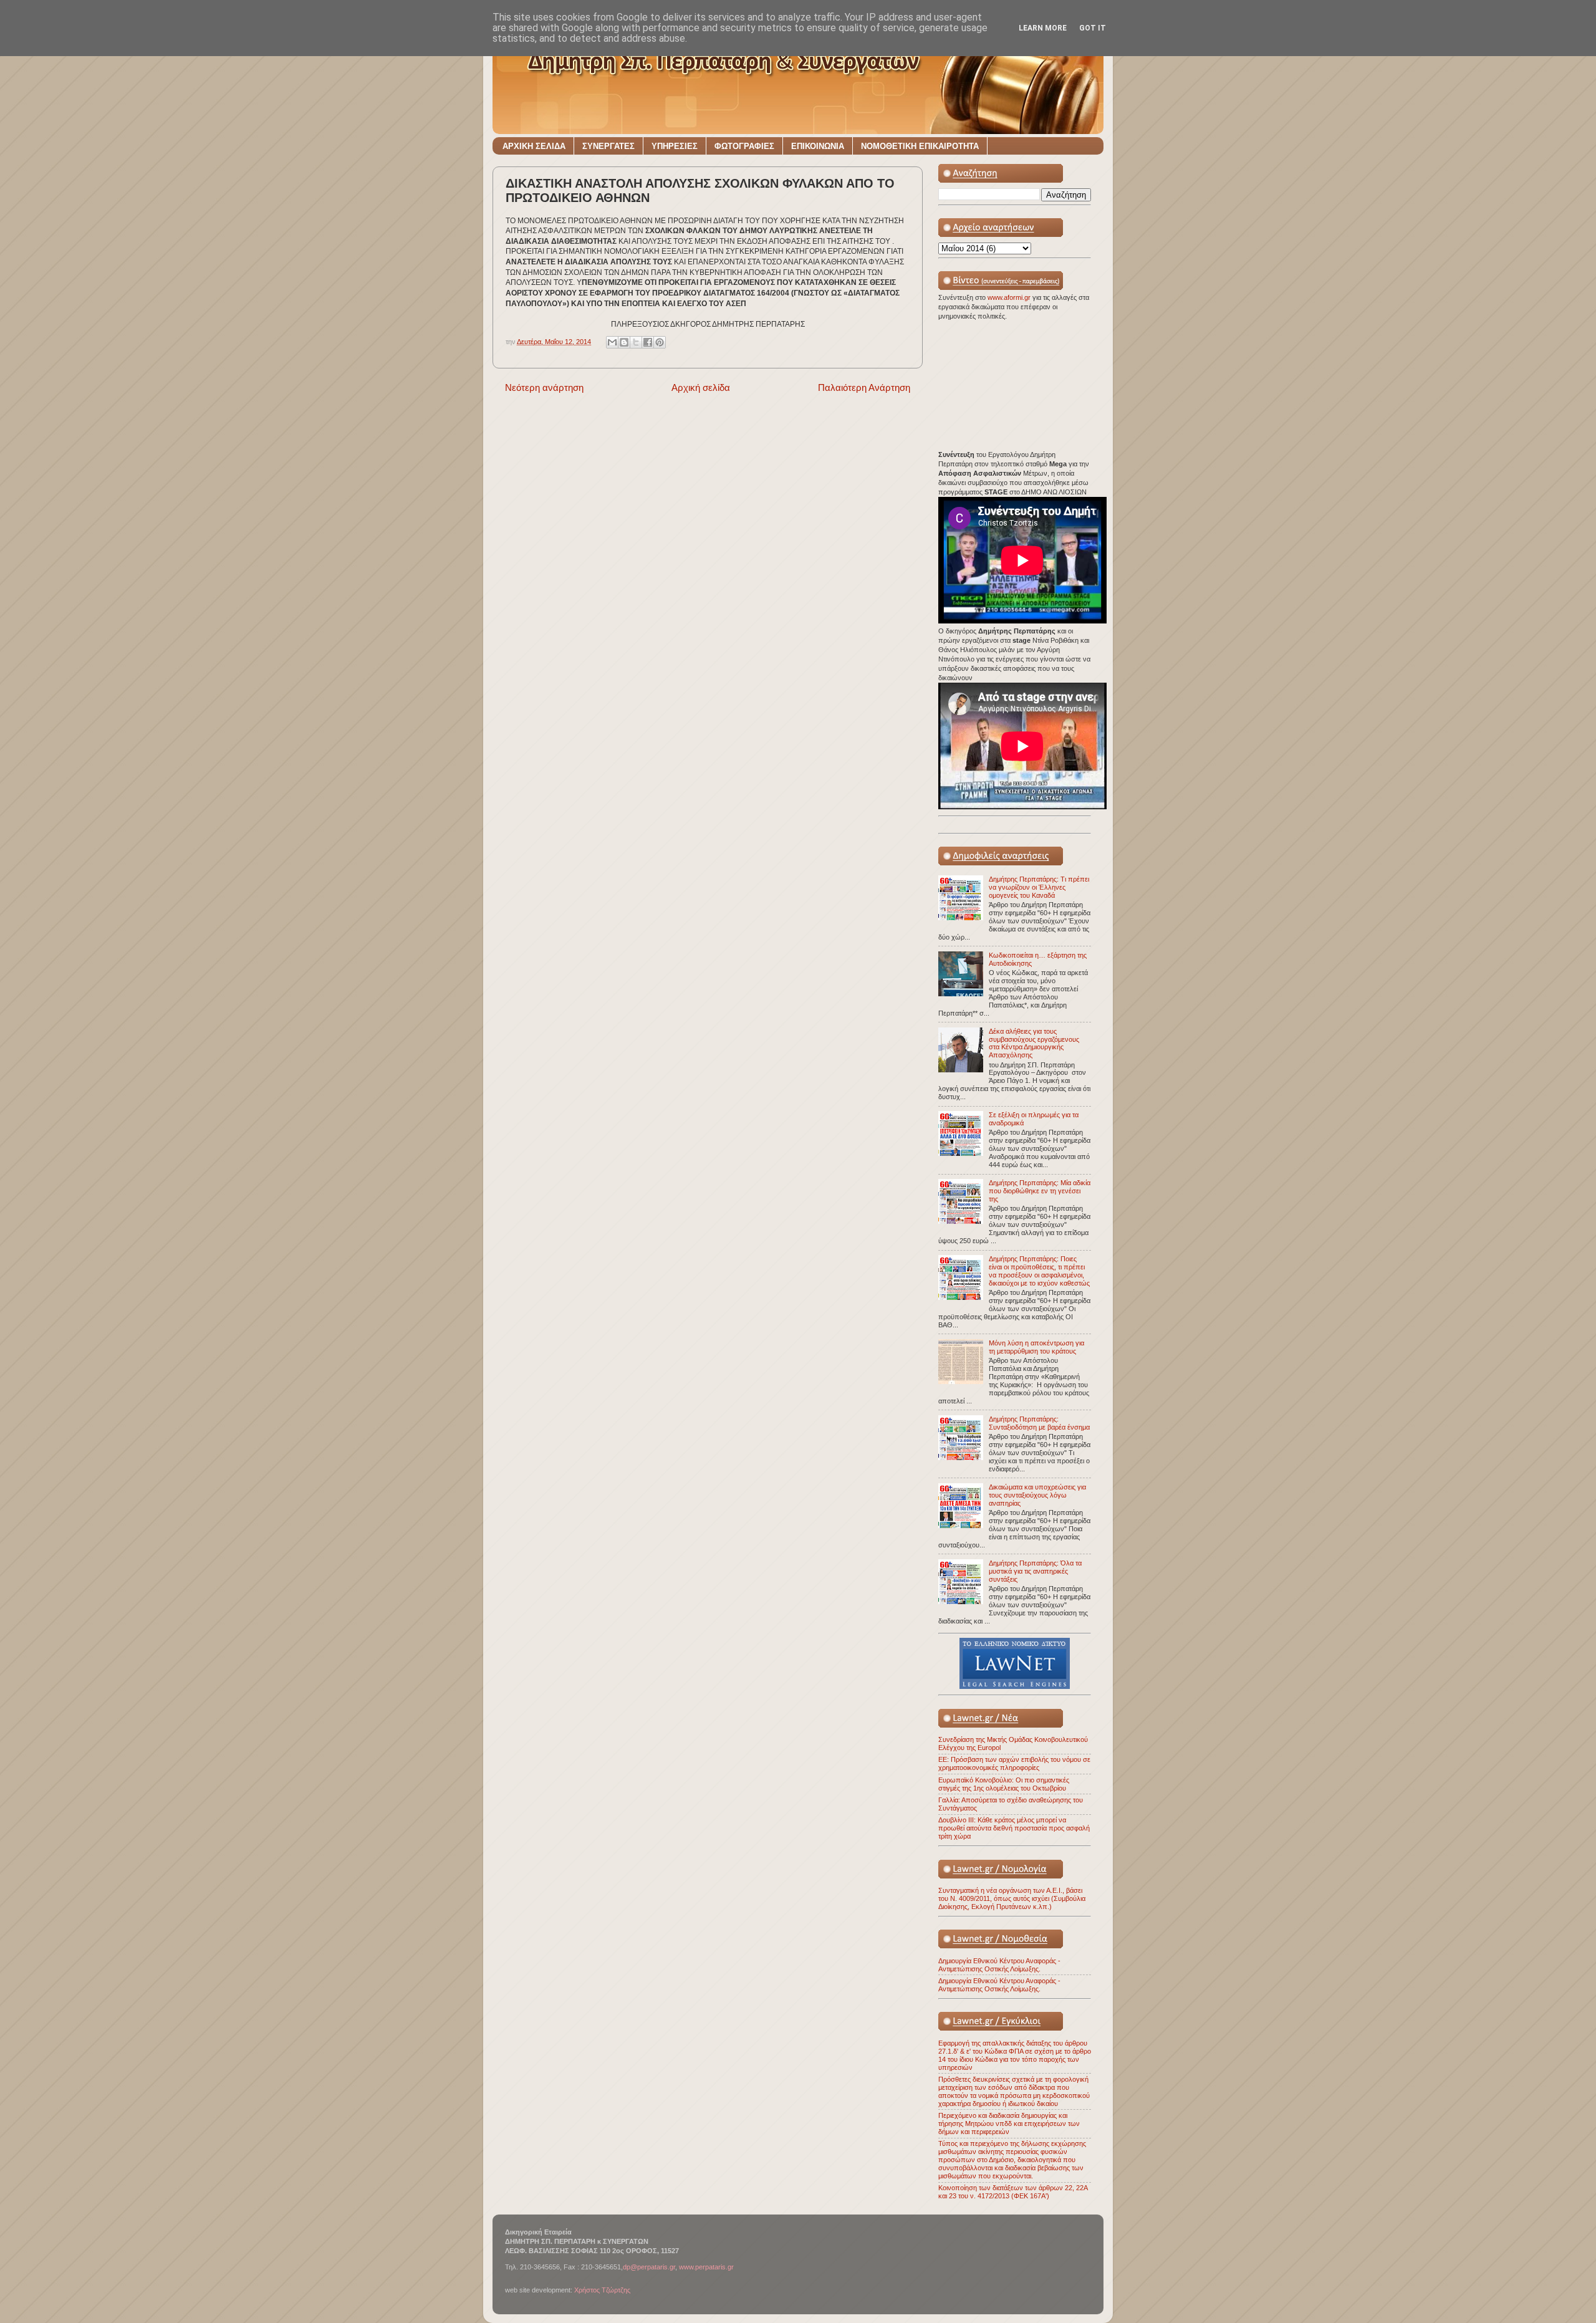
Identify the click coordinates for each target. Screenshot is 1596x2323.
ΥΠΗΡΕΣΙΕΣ (675, 146)
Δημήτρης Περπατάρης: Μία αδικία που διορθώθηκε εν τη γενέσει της (1040, 1191)
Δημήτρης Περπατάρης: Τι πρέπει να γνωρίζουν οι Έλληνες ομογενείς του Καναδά (1039, 887)
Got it (1093, 28)
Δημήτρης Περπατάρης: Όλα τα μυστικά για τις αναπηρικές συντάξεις (1035, 1571)
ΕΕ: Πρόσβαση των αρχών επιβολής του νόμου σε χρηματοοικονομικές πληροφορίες (1014, 1763)
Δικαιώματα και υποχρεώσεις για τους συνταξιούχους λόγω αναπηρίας (1037, 1495)
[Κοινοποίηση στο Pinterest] (660, 342)
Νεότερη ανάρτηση (544, 387)
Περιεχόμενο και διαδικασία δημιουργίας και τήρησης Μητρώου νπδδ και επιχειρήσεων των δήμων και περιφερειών (1009, 2123)
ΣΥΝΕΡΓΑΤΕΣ (608, 146)
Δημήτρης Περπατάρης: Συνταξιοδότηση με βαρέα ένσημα (1039, 1423)
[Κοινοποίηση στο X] (636, 342)
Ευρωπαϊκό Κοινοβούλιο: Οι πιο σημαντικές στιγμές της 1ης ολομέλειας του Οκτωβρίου (1004, 1784)
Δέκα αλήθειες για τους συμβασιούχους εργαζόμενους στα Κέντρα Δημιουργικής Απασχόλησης (1034, 1043)
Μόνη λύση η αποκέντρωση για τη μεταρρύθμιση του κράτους (1036, 1347)
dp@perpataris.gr (649, 2267)
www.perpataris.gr (706, 2267)
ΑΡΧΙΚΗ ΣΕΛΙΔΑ (534, 146)
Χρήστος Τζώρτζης (602, 2290)
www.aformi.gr (1010, 297)
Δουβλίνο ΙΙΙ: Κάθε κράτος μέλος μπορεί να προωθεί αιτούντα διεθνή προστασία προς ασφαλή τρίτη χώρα (1014, 1828)
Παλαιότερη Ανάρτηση (864, 387)
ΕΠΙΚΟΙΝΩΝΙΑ (818, 146)
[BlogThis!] (624, 342)
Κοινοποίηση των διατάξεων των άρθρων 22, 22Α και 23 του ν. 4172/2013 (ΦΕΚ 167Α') (1013, 2192)
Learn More (1043, 28)
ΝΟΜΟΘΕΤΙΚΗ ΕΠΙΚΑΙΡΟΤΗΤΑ (920, 146)
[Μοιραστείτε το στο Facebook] (648, 342)
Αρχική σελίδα (701, 387)
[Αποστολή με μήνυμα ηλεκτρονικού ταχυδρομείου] (612, 342)
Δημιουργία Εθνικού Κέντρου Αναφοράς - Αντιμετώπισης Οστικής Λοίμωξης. (999, 1965)
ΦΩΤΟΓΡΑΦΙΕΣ (744, 146)
